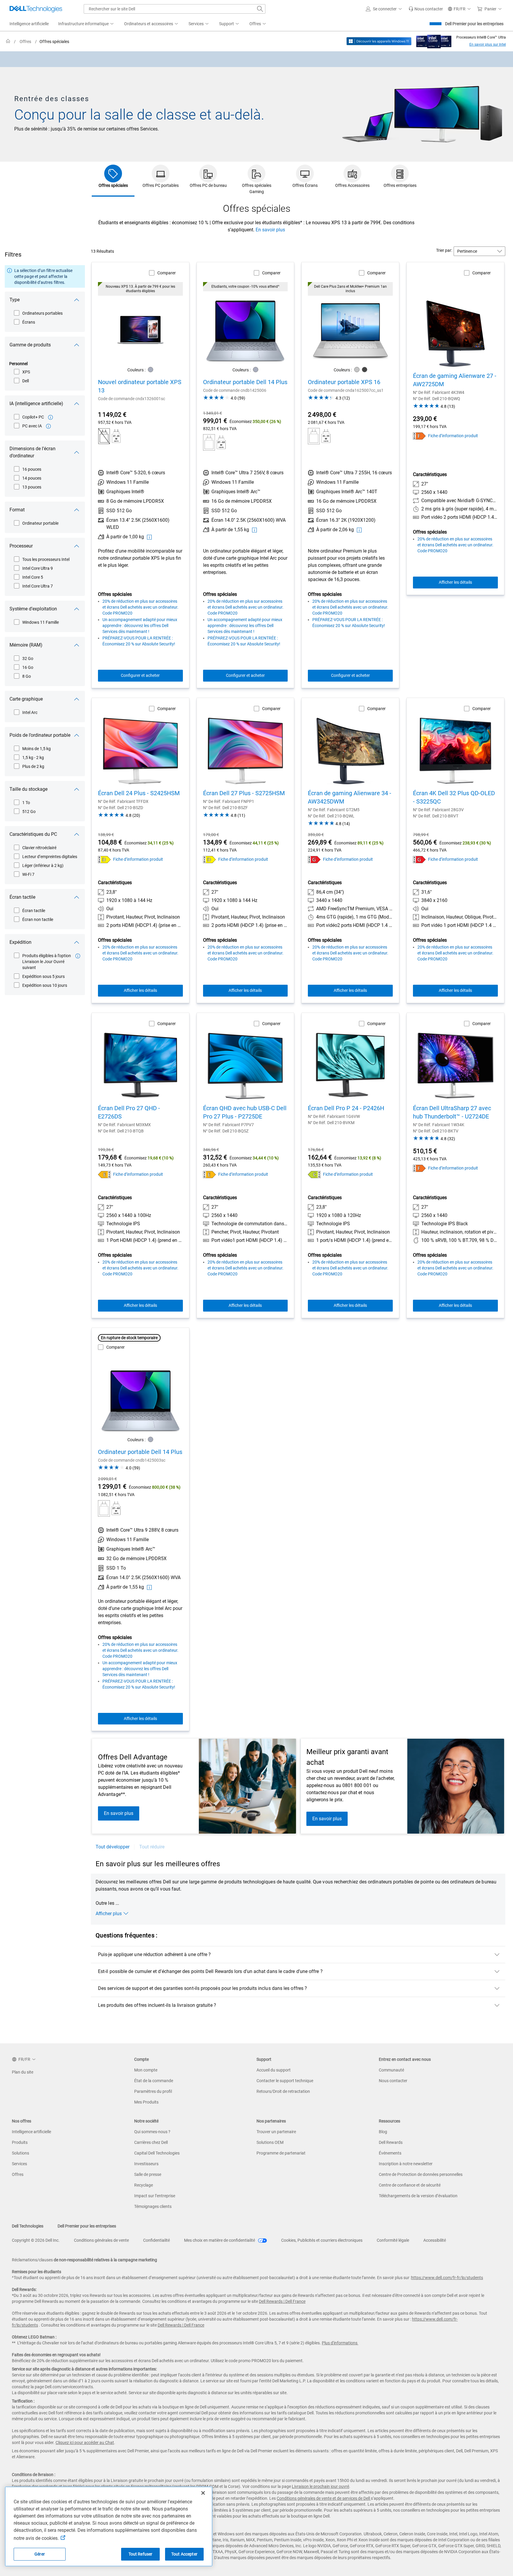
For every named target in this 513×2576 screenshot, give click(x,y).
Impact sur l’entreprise (155, 2196)
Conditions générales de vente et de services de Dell (324, 2498)
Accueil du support (274, 2070)
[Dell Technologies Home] (36, 9)
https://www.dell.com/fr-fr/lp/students (447, 2278)
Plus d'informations (340, 2343)
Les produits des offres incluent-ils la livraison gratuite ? (157, 2005)
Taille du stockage (28, 789)
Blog (383, 2132)
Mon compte (146, 2070)
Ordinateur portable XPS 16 (344, 382)
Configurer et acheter (140, 675)
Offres (18, 2174)
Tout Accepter (184, 2554)
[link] (426, 9)
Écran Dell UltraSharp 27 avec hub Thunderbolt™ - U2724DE (452, 1112)
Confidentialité (156, 2240)
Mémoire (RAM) (26, 645)
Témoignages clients (153, 2206)
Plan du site (23, 2072)
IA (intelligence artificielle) (36, 404)
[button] (385, 9)
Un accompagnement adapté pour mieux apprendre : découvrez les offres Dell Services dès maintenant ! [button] (140, 626)
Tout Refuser (141, 2554)
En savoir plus (270, 230)
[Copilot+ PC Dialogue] (50, 417)
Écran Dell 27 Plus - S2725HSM (244, 793)
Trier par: (444, 250)
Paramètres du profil (153, 2091)
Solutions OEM (270, 2142)
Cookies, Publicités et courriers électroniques (322, 2240)
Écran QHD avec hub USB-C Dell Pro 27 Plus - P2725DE (245, 1112)
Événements (390, 2153)
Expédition (20, 942)
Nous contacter (393, 2081)
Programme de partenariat (281, 2153)
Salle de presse (148, 2174)
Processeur (21, 546)
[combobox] (175, 9)
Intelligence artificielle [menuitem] (29, 24)
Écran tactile (22, 897)
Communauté (391, 2070)
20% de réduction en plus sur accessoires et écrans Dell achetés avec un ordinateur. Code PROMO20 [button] (140, 607)
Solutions (20, 2153)
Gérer (40, 2554)
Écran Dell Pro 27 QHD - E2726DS (129, 1112)
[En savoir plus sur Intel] (434, 40)
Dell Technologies (28, 2226)
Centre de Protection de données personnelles (421, 2174)
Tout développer (113, 1847)
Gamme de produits (30, 345)
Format (17, 510)
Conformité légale (393, 2240)
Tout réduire (152, 1847)
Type (15, 300)
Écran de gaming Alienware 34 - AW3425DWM (350, 797)
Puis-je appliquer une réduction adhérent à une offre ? (154, 1954)
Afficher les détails (455, 582)
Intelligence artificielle (31, 2132)
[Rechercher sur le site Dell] (260, 9)
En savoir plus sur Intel (488, 44)
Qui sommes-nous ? (152, 2132)
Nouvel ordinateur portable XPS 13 (140, 386)
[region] (256, 59)
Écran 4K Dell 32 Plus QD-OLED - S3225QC (454, 797)
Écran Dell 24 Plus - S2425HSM (139, 793)
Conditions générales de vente (101, 2240)
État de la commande (154, 2081)
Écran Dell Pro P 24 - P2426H (346, 1108)
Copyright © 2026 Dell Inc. (36, 2240)
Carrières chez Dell (151, 2142)
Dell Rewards (391, 2142)
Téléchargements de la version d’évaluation (418, 2196)
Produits (20, 2142)
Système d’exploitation (33, 609)
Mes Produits (146, 2102)
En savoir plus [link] (119, 1813)
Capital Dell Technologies (157, 2153)
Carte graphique (26, 699)
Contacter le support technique (285, 2081)
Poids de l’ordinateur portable (40, 735)
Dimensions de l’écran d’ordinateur (33, 452)
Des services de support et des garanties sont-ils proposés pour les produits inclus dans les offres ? (202, 1988)
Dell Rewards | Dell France (282, 2301)
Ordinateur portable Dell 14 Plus (245, 382)
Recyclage (144, 2185)
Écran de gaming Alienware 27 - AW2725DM (455, 380)
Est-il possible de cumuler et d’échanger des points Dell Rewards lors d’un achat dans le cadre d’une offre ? (210, 1971)
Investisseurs (146, 2164)
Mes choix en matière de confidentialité (220, 2240)
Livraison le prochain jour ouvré (320, 2486)
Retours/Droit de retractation (283, 2091)
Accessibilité (435, 2240)
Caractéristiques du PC (33, 834)
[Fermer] (203, 2493)
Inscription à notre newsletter (406, 2164)
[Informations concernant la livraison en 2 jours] (78, 956)
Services (19, 2164)
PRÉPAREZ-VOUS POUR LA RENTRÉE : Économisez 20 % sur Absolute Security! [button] (139, 641)
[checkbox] (39, 313)
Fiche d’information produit (453, 436)
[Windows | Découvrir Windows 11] (379, 41)
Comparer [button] (167, 273)
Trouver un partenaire (276, 2132)
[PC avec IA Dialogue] (48, 426)
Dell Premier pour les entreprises (474, 24)
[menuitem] (86, 24)
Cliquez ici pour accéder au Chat (85, 2443)
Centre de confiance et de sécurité (410, 2185)
